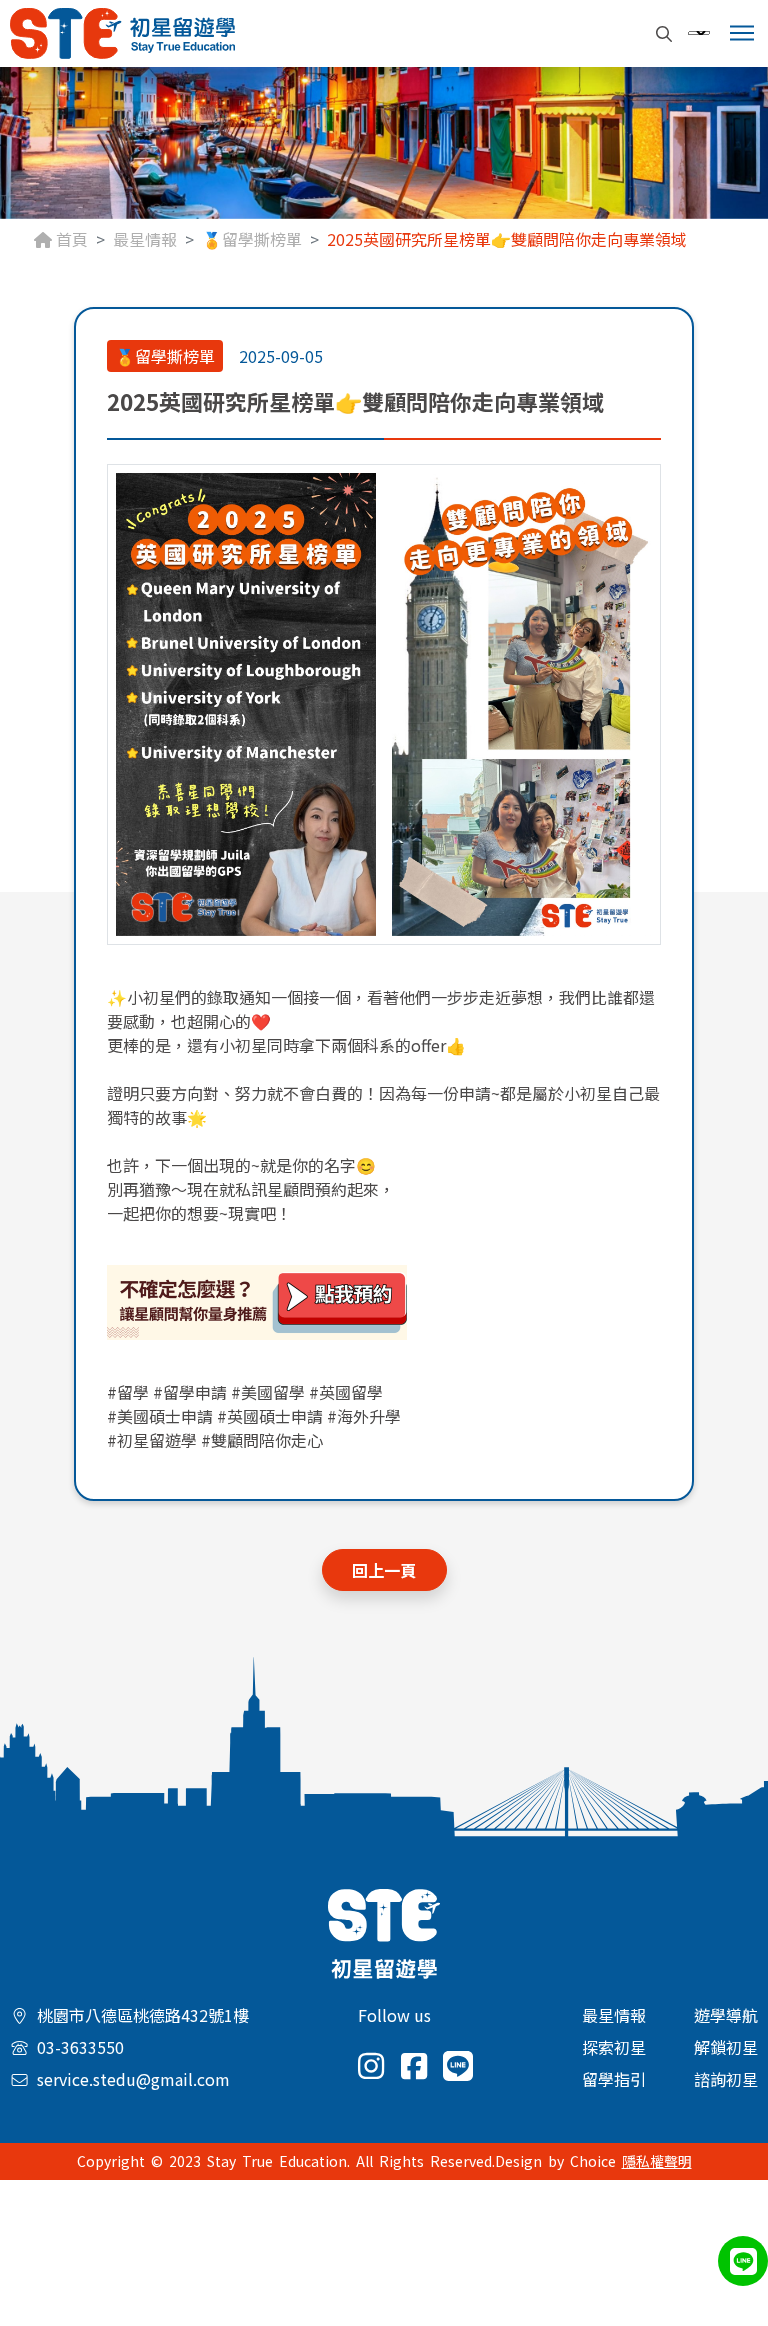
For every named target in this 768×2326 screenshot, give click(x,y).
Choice (593, 2161)
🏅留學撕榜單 (252, 239)
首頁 (70, 239)
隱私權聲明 (657, 2161)
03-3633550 (80, 2047)
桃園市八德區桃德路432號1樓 (143, 2015)
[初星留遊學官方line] (384, 1302)
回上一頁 (384, 1570)
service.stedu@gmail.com (133, 2079)
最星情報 (145, 239)
